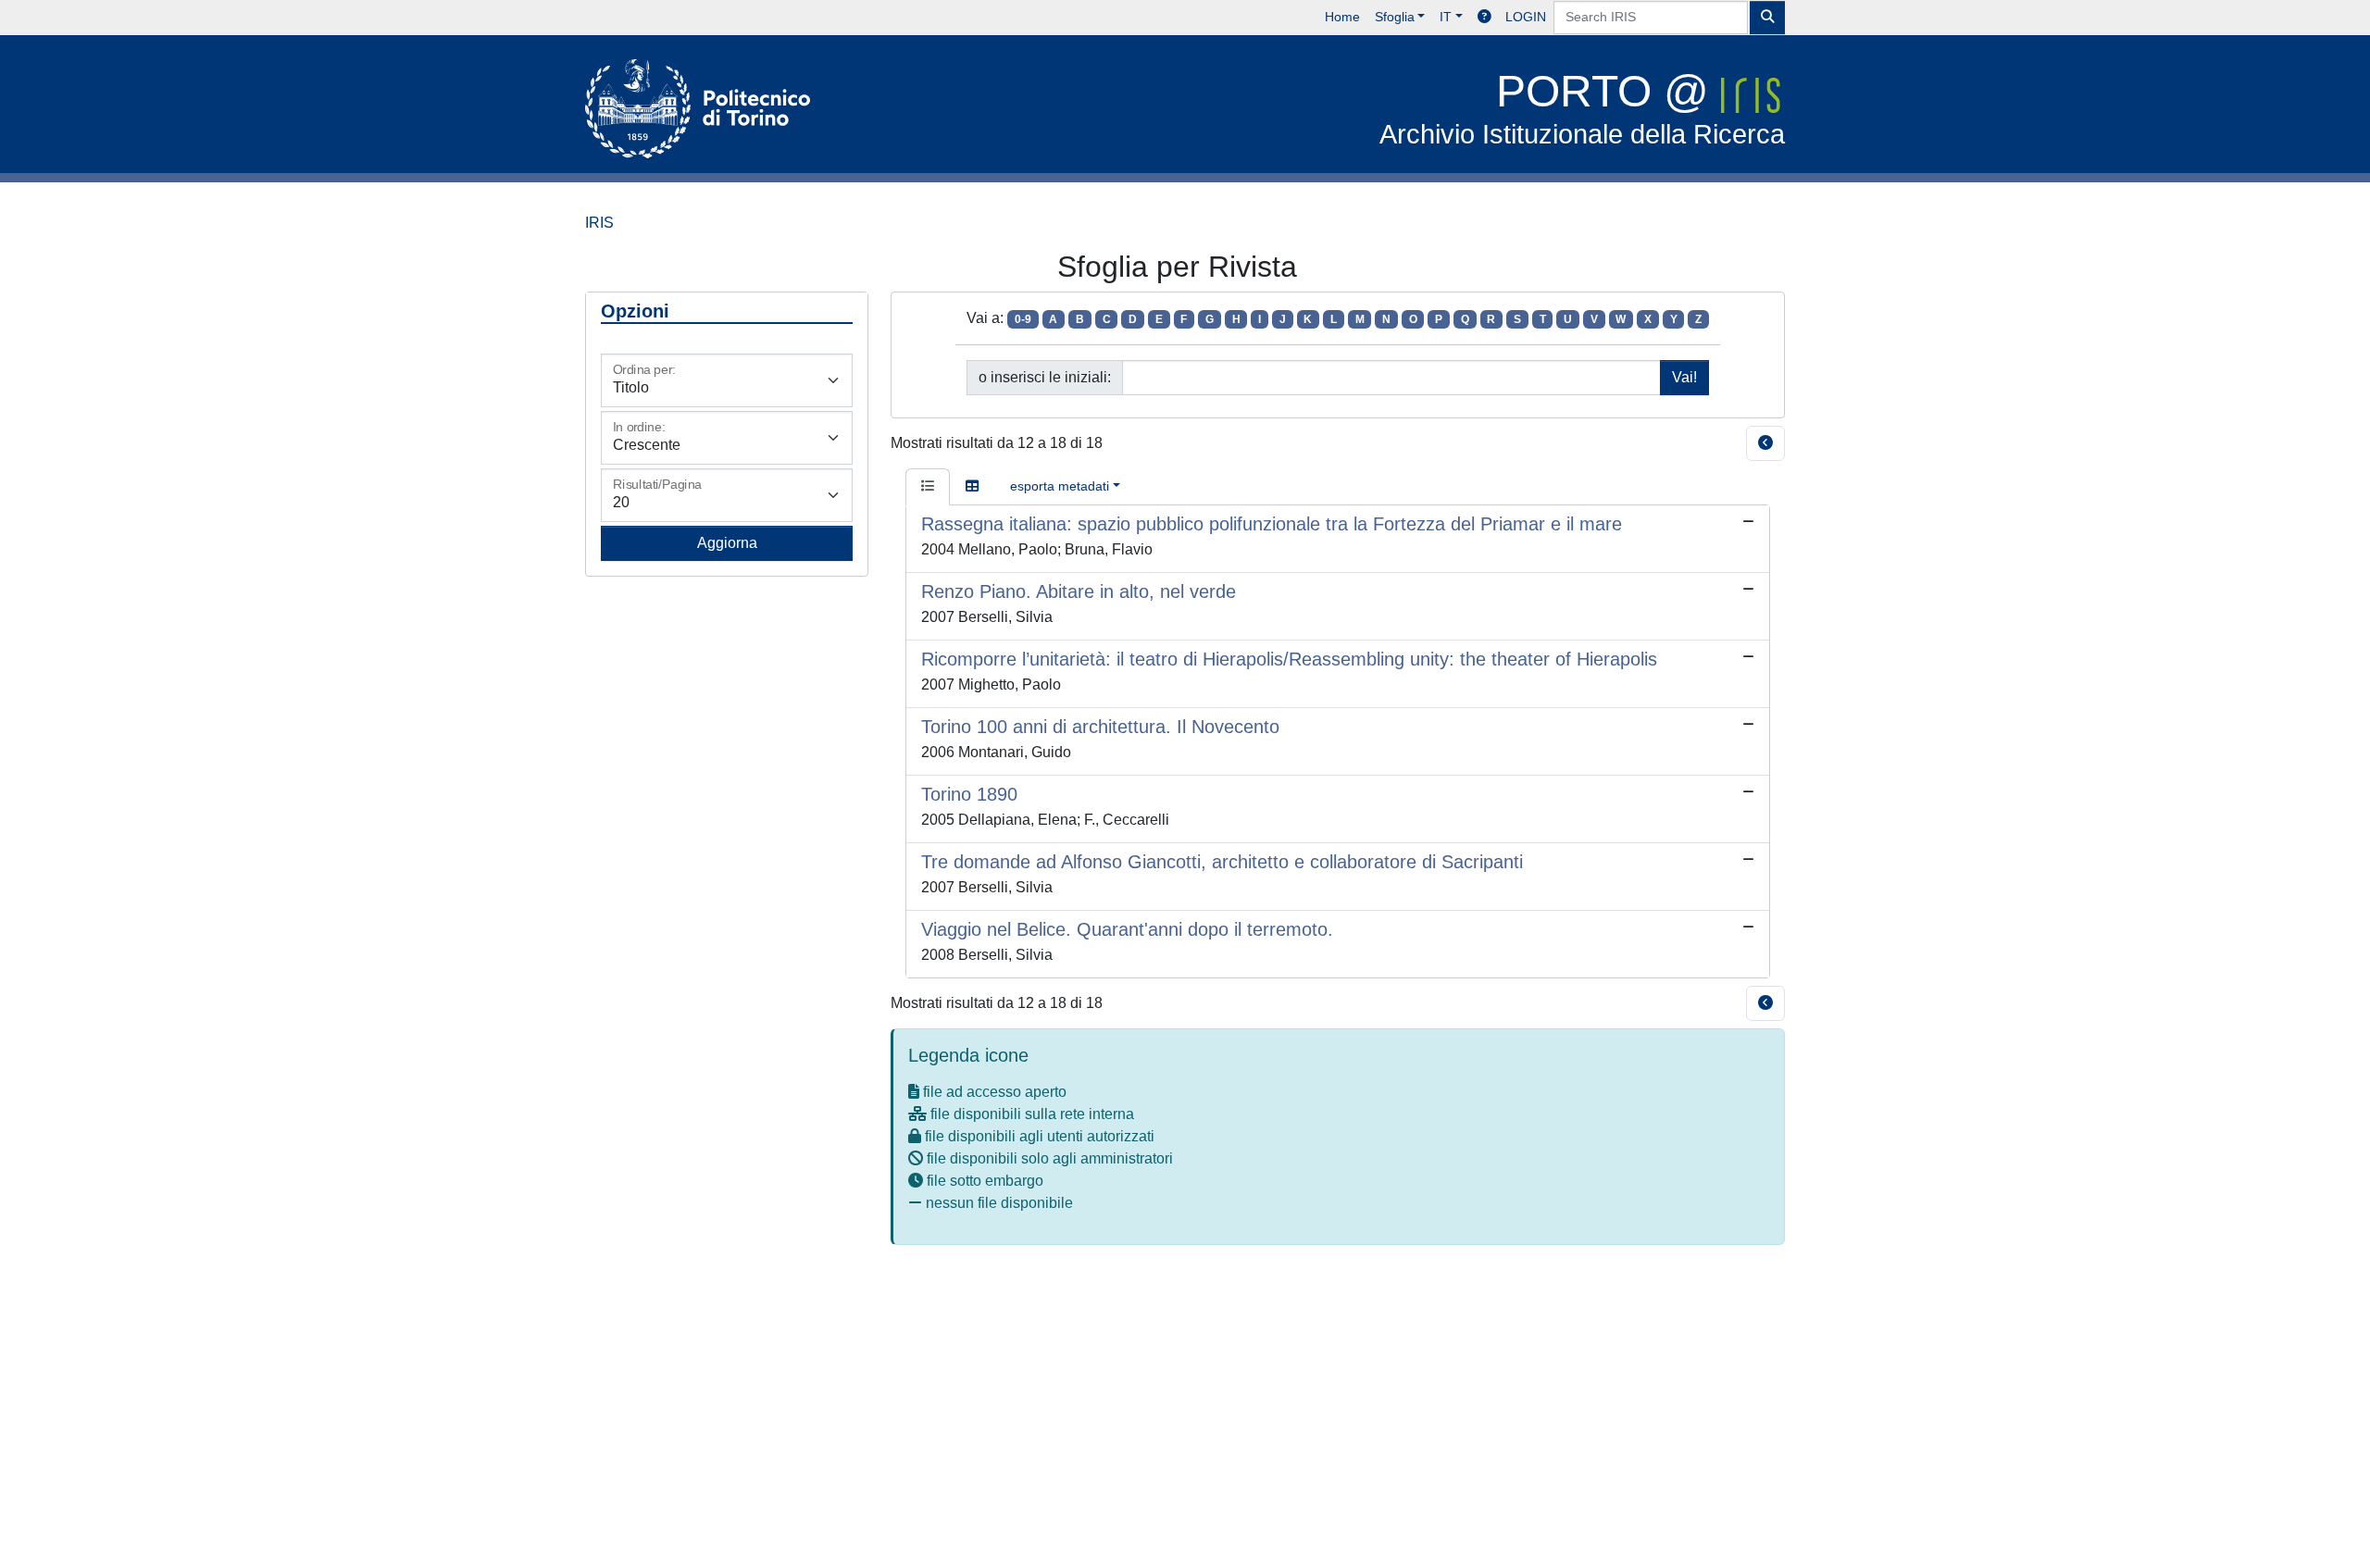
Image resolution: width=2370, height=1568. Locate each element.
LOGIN (1526, 17)
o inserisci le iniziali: (1045, 377)
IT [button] (1446, 17)
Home (1342, 17)
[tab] (928, 487)
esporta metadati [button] (1060, 486)
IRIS (599, 223)
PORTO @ (1582, 108)
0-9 (1023, 319)
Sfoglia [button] (1395, 17)
